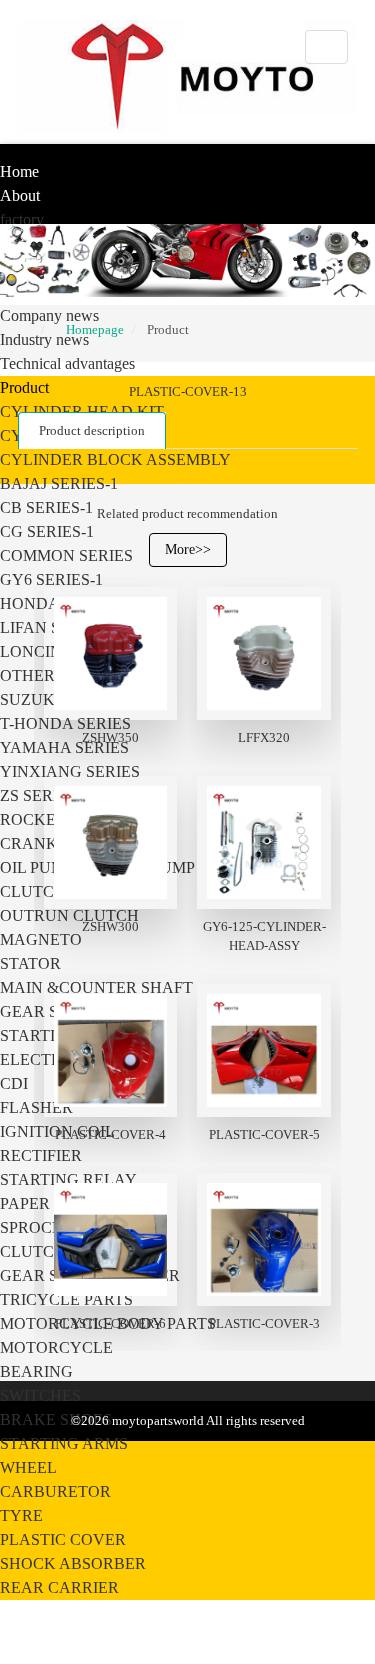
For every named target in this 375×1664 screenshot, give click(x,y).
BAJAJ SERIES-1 (59, 483)
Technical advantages (67, 363)
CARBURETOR (55, 1491)
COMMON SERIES (66, 555)
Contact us (35, 1635)
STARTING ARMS (64, 1443)
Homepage (95, 329)
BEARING (36, 1371)
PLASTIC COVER (63, 1539)
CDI (14, 1083)
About (20, 195)
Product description (92, 430)
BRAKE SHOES (56, 1419)
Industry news (44, 339)
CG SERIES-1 (47, 531)
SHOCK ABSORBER (73, 1563)
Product (24, 387)
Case (15, 1611)
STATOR (30, 963)
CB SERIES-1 (46, 507)
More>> (188, 549)
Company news (49, 315)
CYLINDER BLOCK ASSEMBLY (115, 459)
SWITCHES (40, 1395)
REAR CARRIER (59, 1587)
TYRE (21, 1515)
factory (22, 219)
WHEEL (28, 1467)
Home (19, 171)
